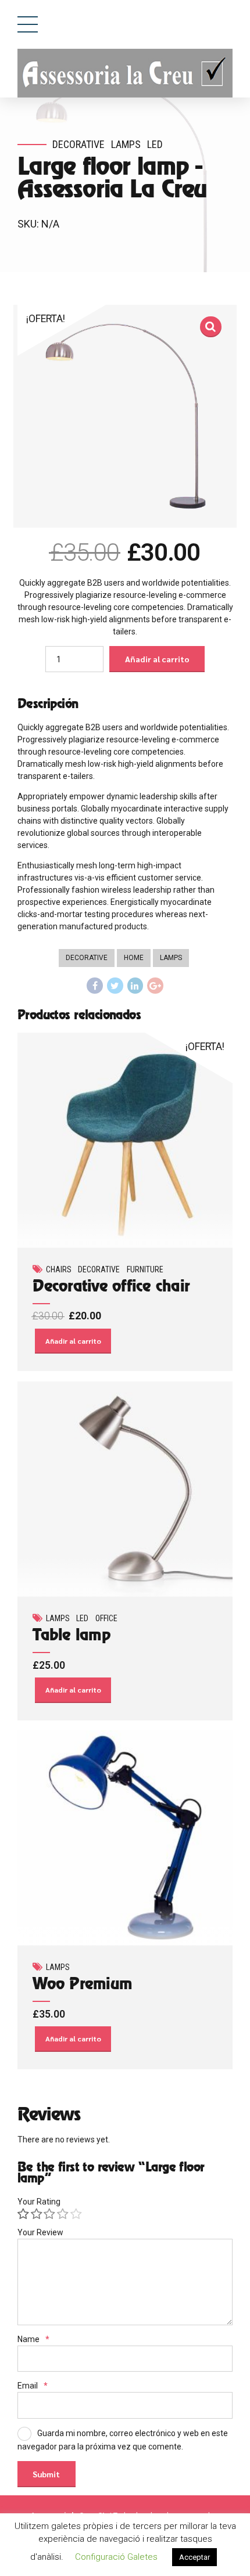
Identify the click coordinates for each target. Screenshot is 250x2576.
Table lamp (72, 1636)
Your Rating (39, 2202)
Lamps (126, 144)
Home (134, 958)
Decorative (78, 144)
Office (106, 1618)
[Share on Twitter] (115, 986)
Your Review (40, 2232)
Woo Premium (82, 1985)
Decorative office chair (111, 1287)
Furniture (145, 1269)
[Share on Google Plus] (155, 986)
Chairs (59, 1269)
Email (33, 2386)
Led (155, 144)
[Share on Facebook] (95, 986)
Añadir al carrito (157, 659)
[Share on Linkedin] (135, 986)
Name (33, 2339)
